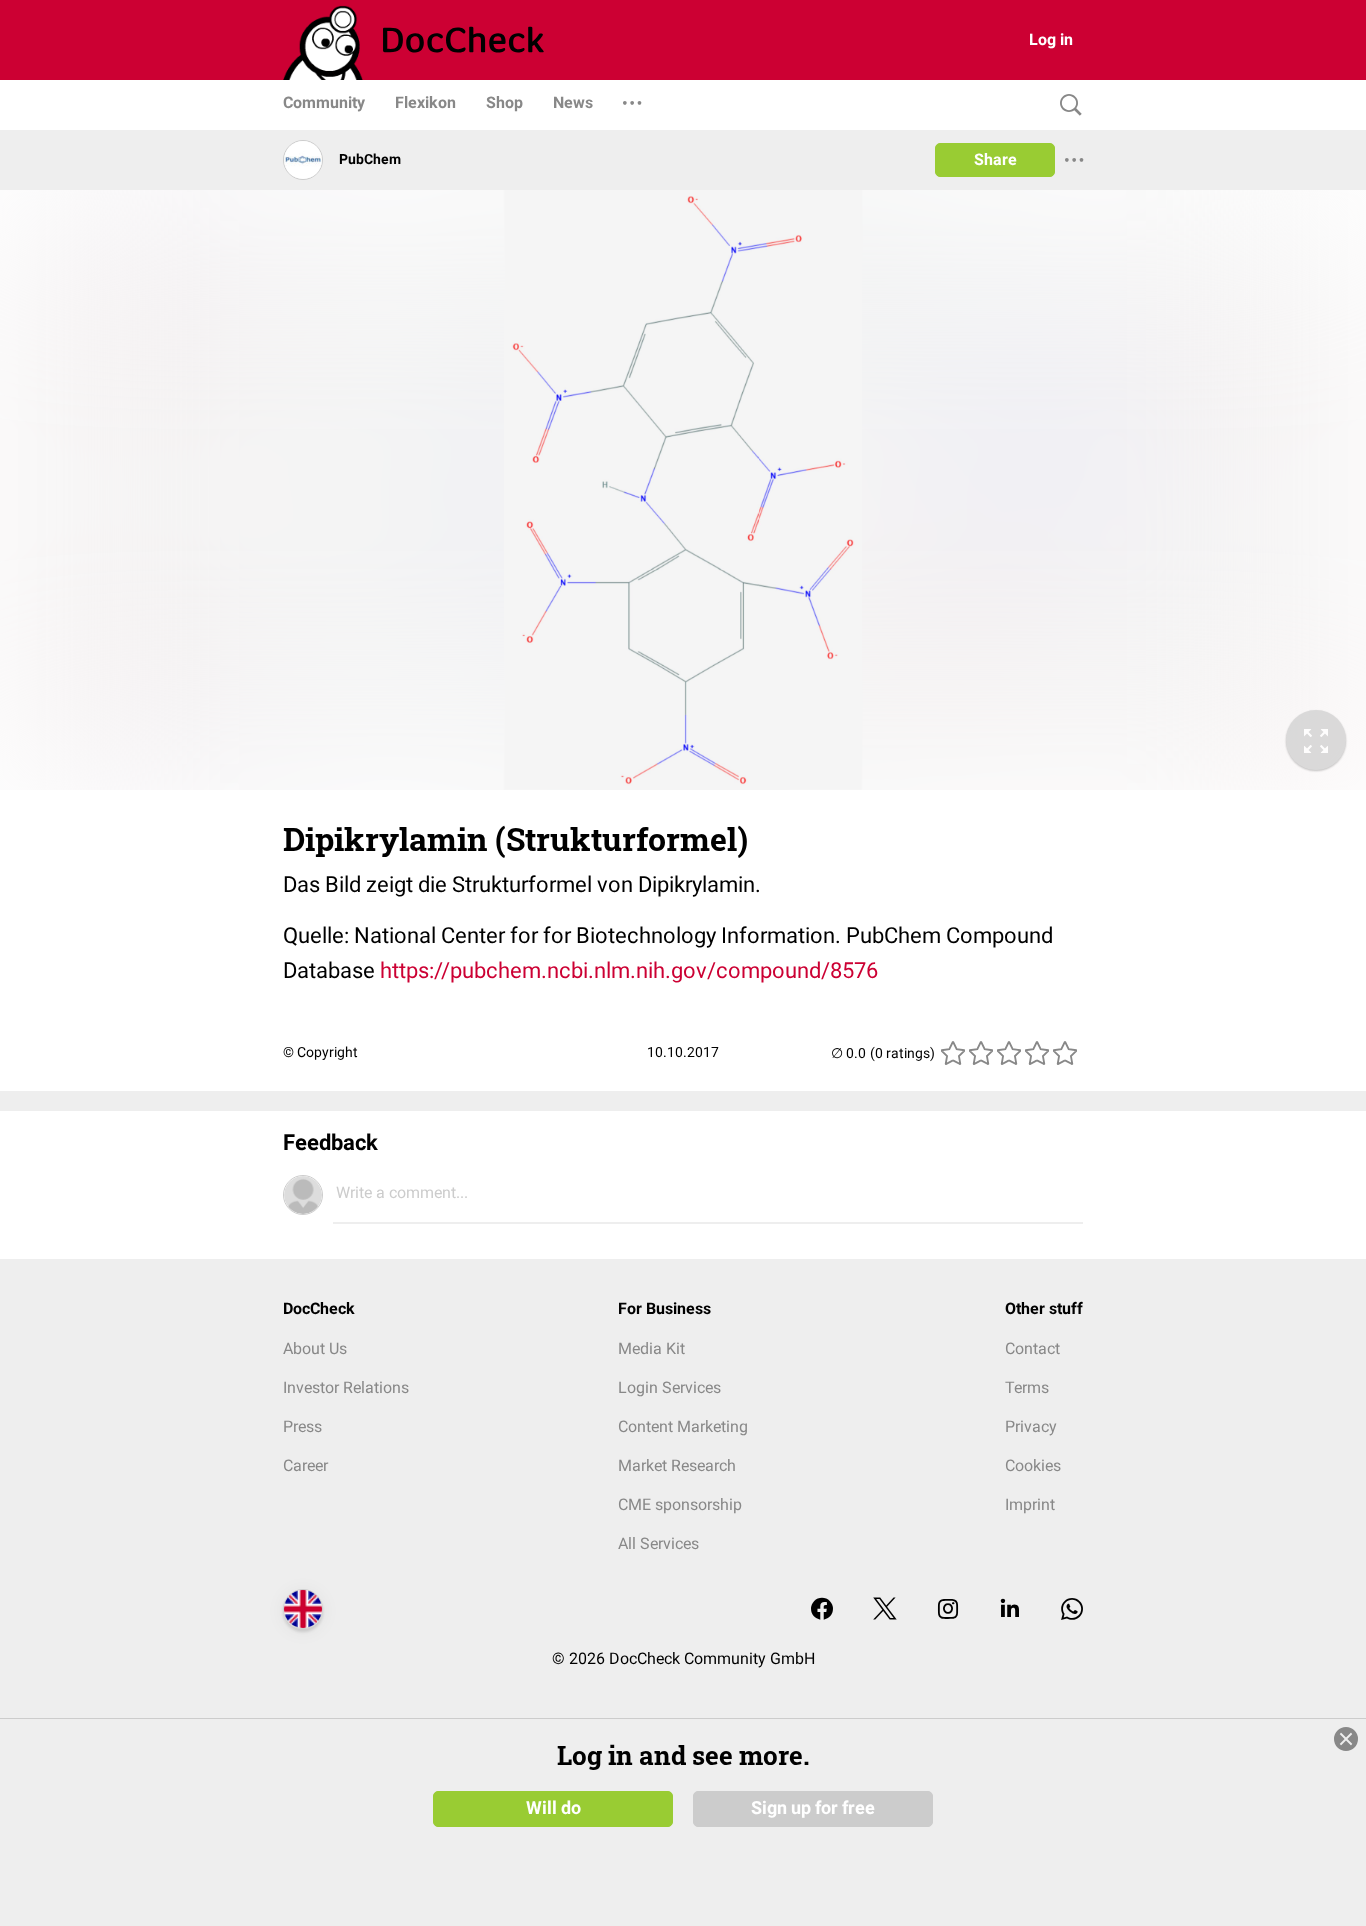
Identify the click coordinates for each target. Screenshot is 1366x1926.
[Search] (1066, 105)
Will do (553, 1808)
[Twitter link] (885, 1610)
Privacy (1031, 1426)
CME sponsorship (680, 1504)
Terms (1027, 1387)
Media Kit (651, 1348)
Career (305, 1465)
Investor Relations (346, 1387)
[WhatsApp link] (1072, 1610)
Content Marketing (683, 1426)
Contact (1032, 1348)
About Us (315, 1348)
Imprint (1030, 1504)
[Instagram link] (948, 1610)
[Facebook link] (822, 1610)
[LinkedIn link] (1010, 1610)
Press (302, 1426)
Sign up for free (813, 1808)
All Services (658, 1543)
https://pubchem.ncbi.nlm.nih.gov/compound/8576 (629, 970)
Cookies (1033, 1465)
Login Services (669, 1387)
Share (995, 159)
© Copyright (320, 1052)
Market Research (677, 1465)
